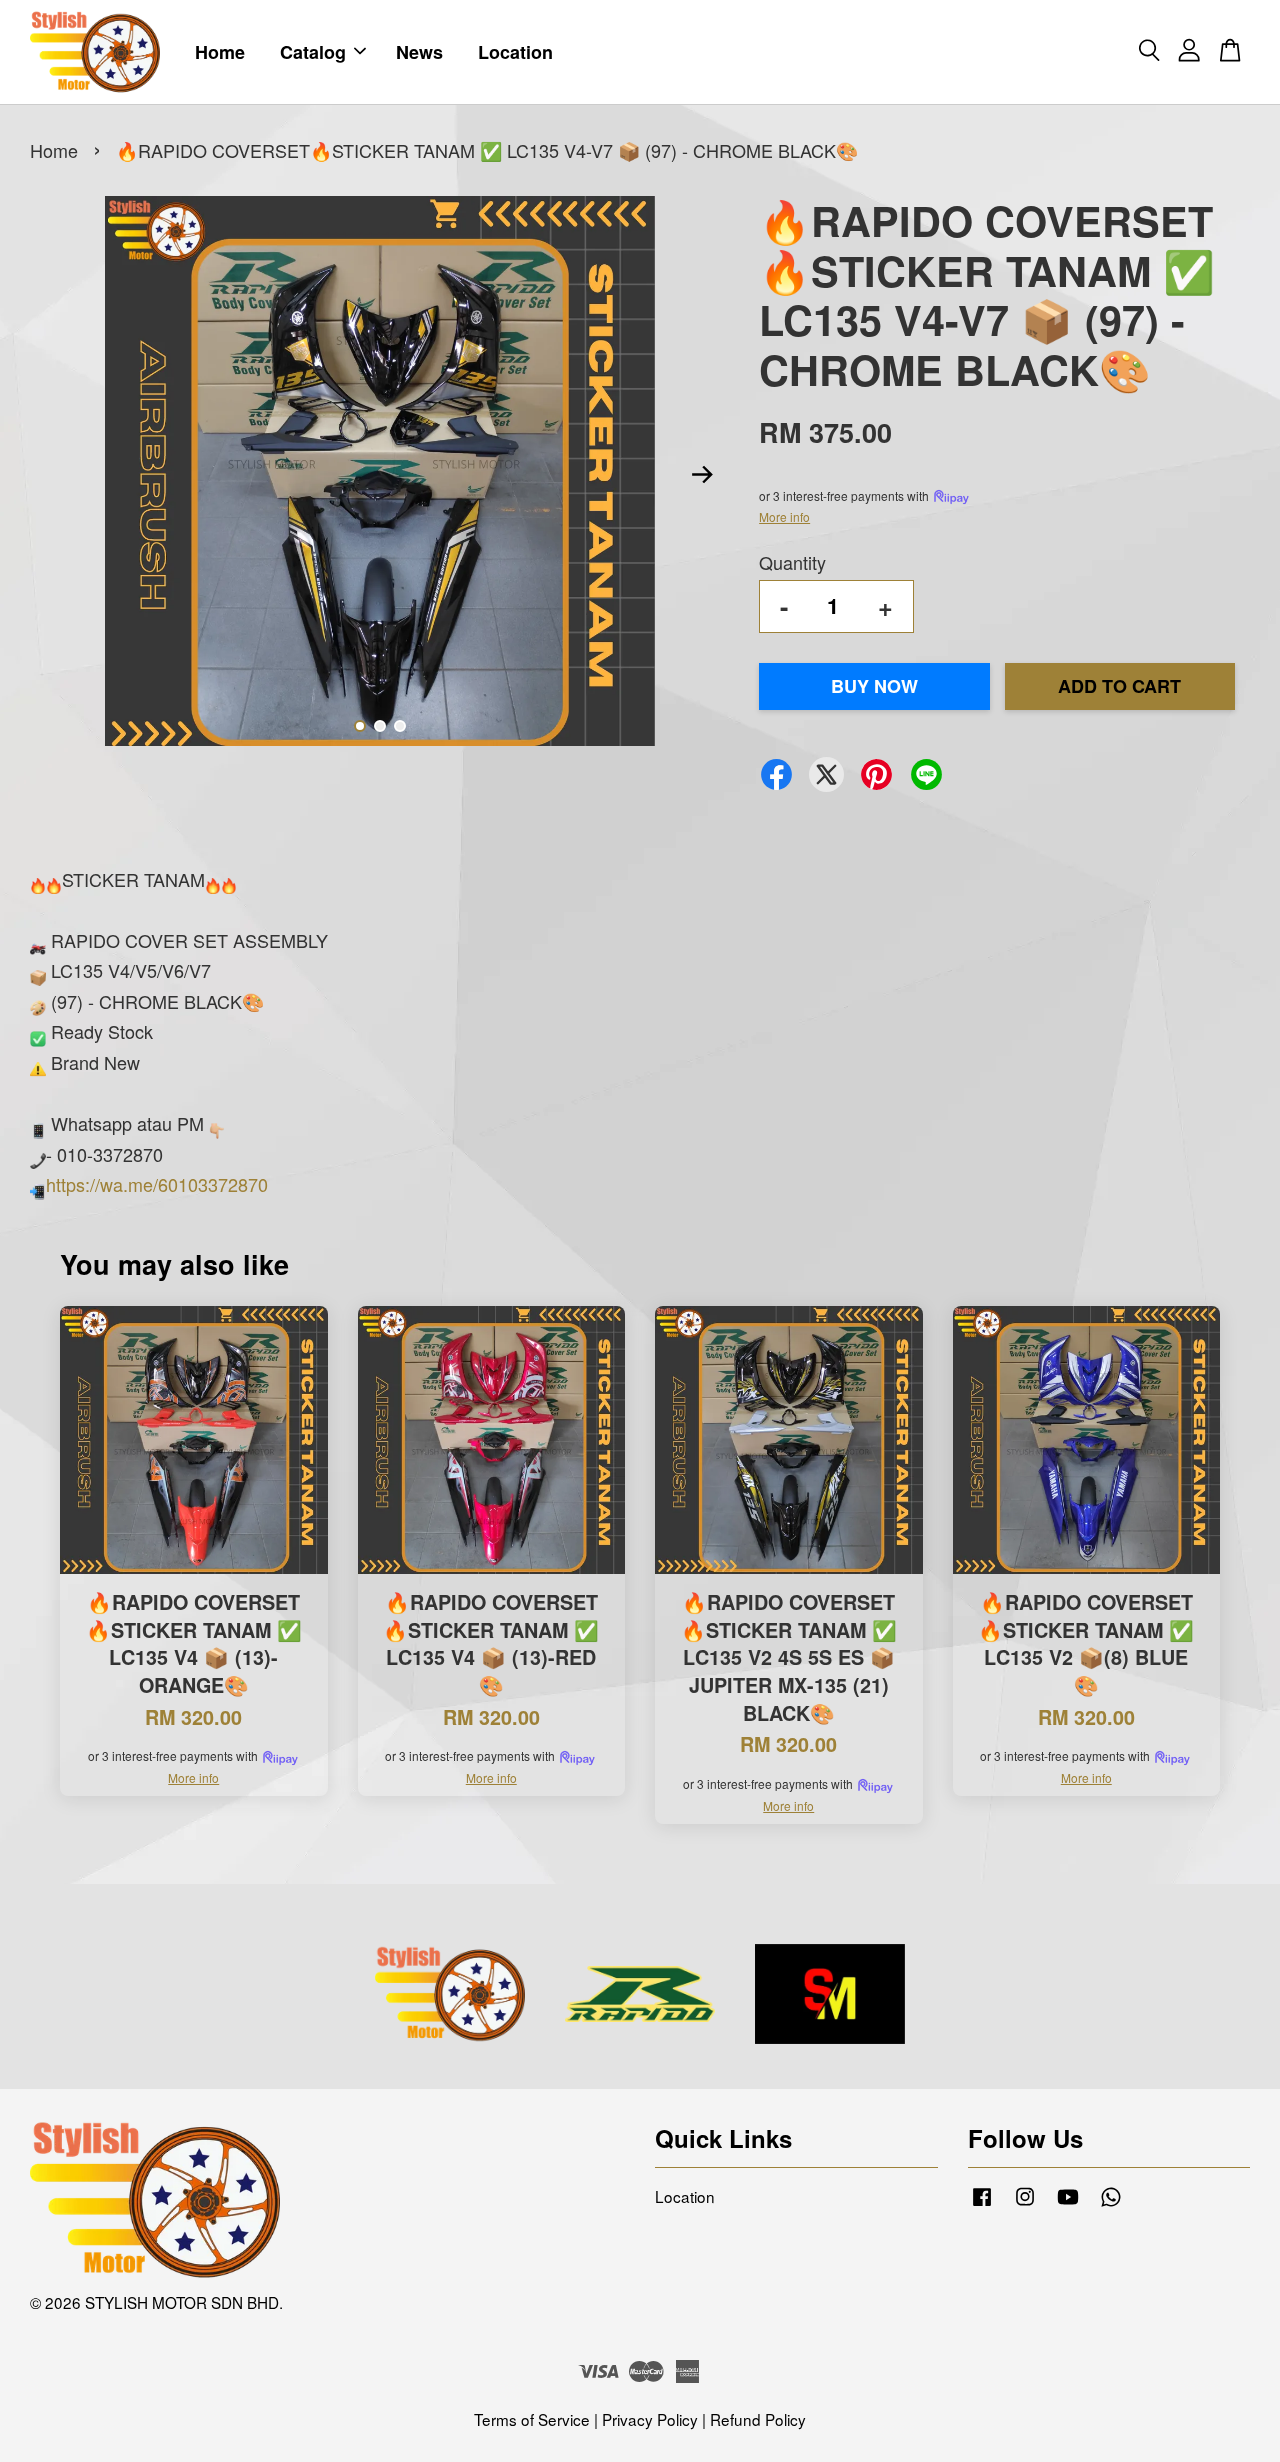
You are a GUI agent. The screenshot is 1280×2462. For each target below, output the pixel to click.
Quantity (792, 562)
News (419, 52)
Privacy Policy (650, 2419)
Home (220, 52)
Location (515, 52)
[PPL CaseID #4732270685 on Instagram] (1025, 2204)
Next (702, 475)
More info (784, 516)
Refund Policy (758, 2419)
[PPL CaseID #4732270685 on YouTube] (1068, 2204)
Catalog (313, 52)
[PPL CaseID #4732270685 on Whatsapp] (1111, 2204)
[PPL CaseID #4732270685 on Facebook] (982, 2204)
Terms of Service (532, 2419)
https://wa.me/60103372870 (157, 1184)
